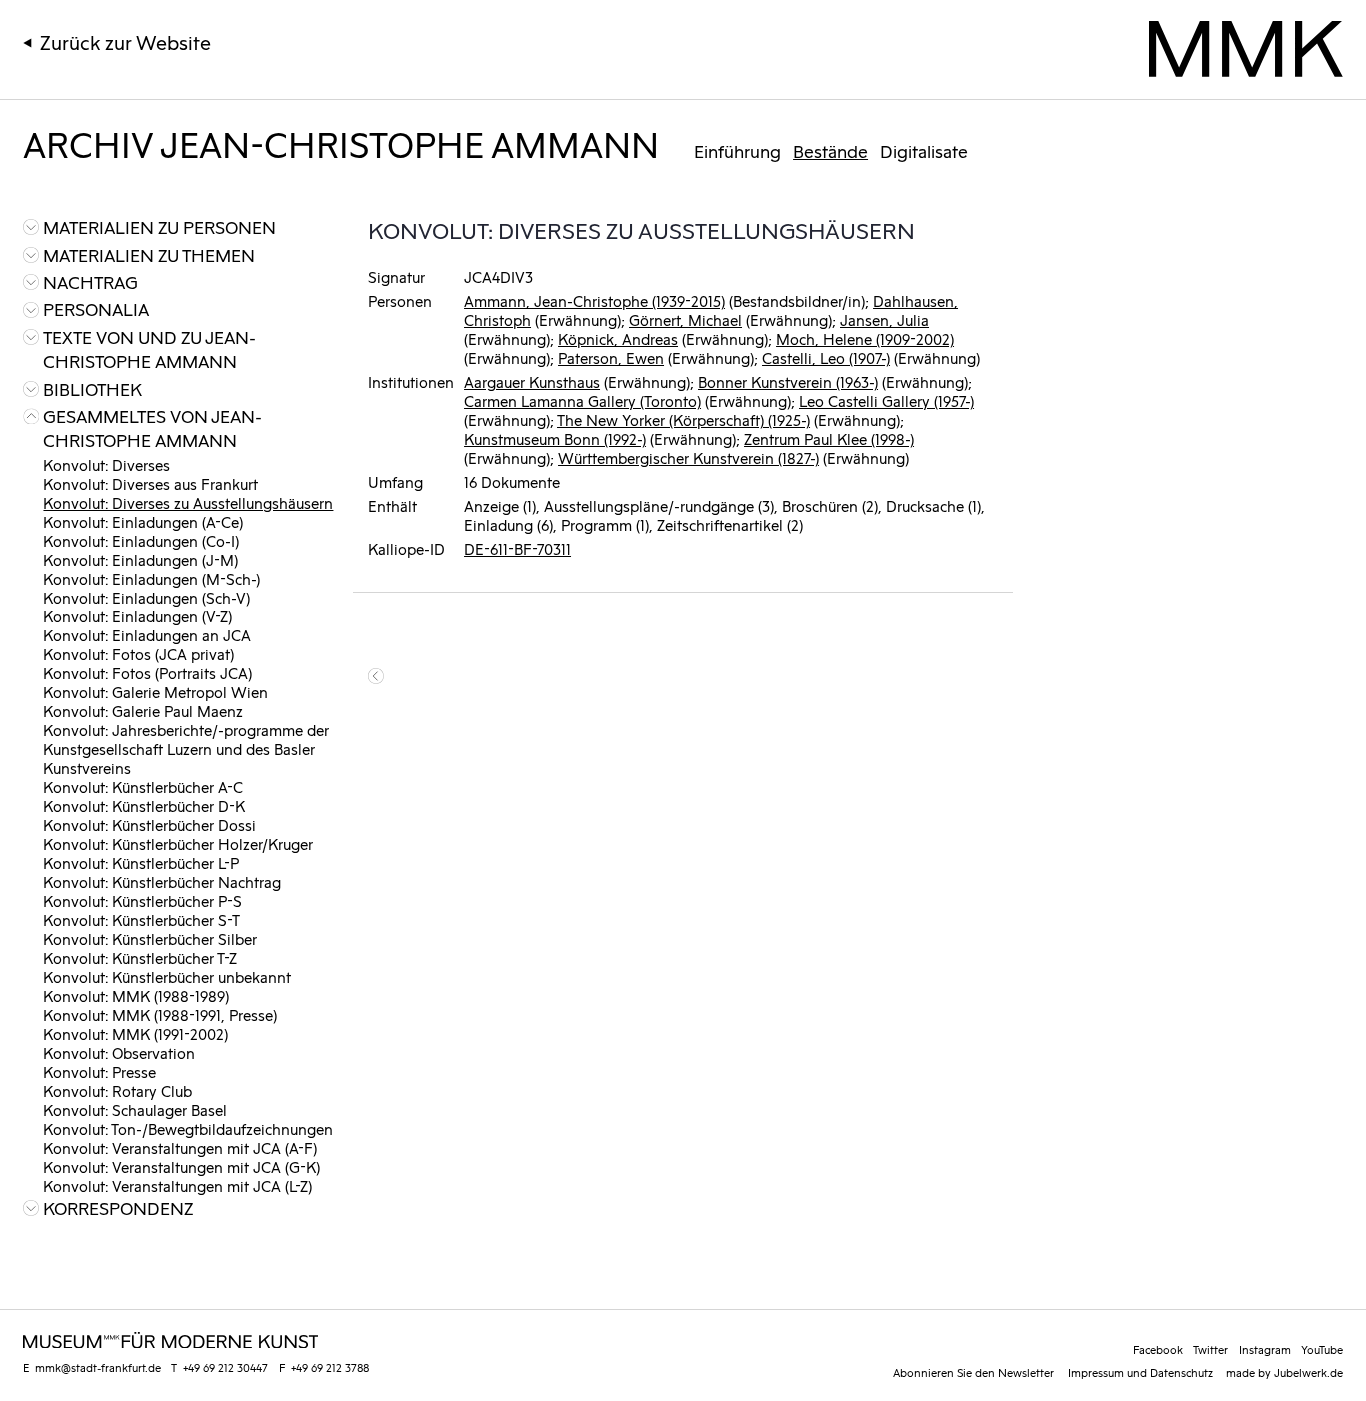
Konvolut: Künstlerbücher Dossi (149, 824)
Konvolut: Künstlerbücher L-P (141, 862)
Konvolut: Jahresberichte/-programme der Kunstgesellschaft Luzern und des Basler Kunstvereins (186, 748)
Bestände (830, 151)
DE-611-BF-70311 (517, 548)
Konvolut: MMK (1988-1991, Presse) (160, 1014)
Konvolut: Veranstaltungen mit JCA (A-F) (180, 1147)
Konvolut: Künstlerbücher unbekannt (167, 976)
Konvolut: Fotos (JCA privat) (138, 653)
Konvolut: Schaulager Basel (135, 1109)
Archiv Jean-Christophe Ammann (341, 142)
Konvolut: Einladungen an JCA (147, 634)
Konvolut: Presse (99, 1071)
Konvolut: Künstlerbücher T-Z (140, 957)
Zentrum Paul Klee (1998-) (829, 438)
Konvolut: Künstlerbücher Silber (150, 938)
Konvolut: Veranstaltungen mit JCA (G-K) (181, 1166)
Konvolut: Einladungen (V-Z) (137, 615)
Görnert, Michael (685, 319)
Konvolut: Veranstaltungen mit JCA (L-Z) (177, 1185)
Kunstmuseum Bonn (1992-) (555, 438)
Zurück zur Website (125, 41)
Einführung (737, 151)
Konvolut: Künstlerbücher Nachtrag (162, 881)
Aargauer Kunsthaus (532, 381)
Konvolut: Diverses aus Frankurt (150, 483)
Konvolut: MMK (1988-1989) (136, 995)
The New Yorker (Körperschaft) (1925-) (683, 419)
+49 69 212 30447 (225, 1367)
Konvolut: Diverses (106, 464)
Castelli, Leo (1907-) (826, 357)
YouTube (1322, 1349)
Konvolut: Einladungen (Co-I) (141, 540)
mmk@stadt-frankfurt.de (98, 1367)
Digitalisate (924, 151)
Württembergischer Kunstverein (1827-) (688, 457)
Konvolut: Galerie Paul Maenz (143, 710)
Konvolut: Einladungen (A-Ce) (143, 521)
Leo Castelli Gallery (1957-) (886, 400)
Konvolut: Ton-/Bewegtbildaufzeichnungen (188, 1128)
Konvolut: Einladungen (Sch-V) (146, 597)
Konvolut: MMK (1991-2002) (135, 1033)
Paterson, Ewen (611, 357)
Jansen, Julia (884, 319)
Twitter (1210, 1349)
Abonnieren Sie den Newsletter (973, 1372)
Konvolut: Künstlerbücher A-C (143, 786)
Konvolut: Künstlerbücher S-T (141, 919)
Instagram (1265, 1349)
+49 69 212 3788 (330, 1367)
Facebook (1158, 1349)
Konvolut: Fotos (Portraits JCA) (147, 672)
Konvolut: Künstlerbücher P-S (142, 900)
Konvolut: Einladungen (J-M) (140, 559)
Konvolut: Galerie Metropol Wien (155, 691)
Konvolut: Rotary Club (117, 1090)
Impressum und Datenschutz (1140, 1372)
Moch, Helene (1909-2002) (865, 338)
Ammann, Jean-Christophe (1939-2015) (594, 300)
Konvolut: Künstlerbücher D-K (144, 805)
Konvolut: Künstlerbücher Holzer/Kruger (178, 843)
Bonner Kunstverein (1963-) (788, 381)
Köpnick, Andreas (618, 338)
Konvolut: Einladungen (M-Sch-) (151, 578)
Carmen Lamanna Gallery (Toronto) (582, 400)
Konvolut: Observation (119, 1052)
